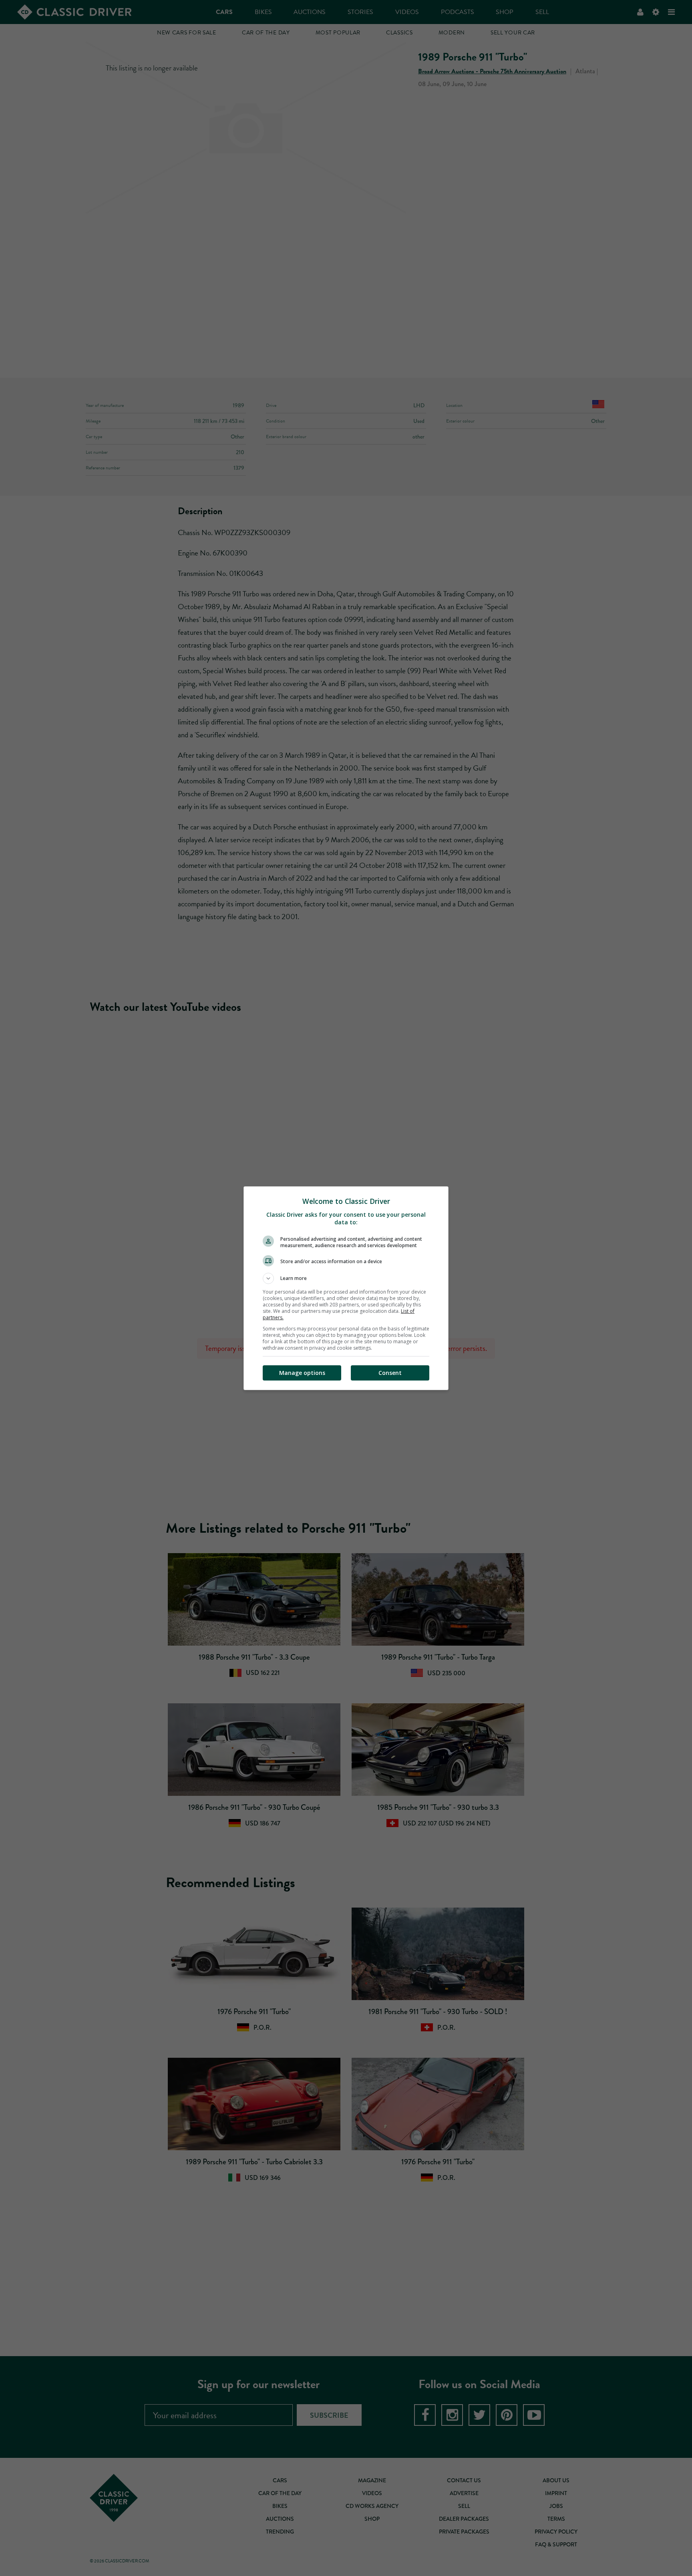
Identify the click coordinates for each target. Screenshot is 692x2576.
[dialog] (346, 1288)
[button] (346, 1278)
